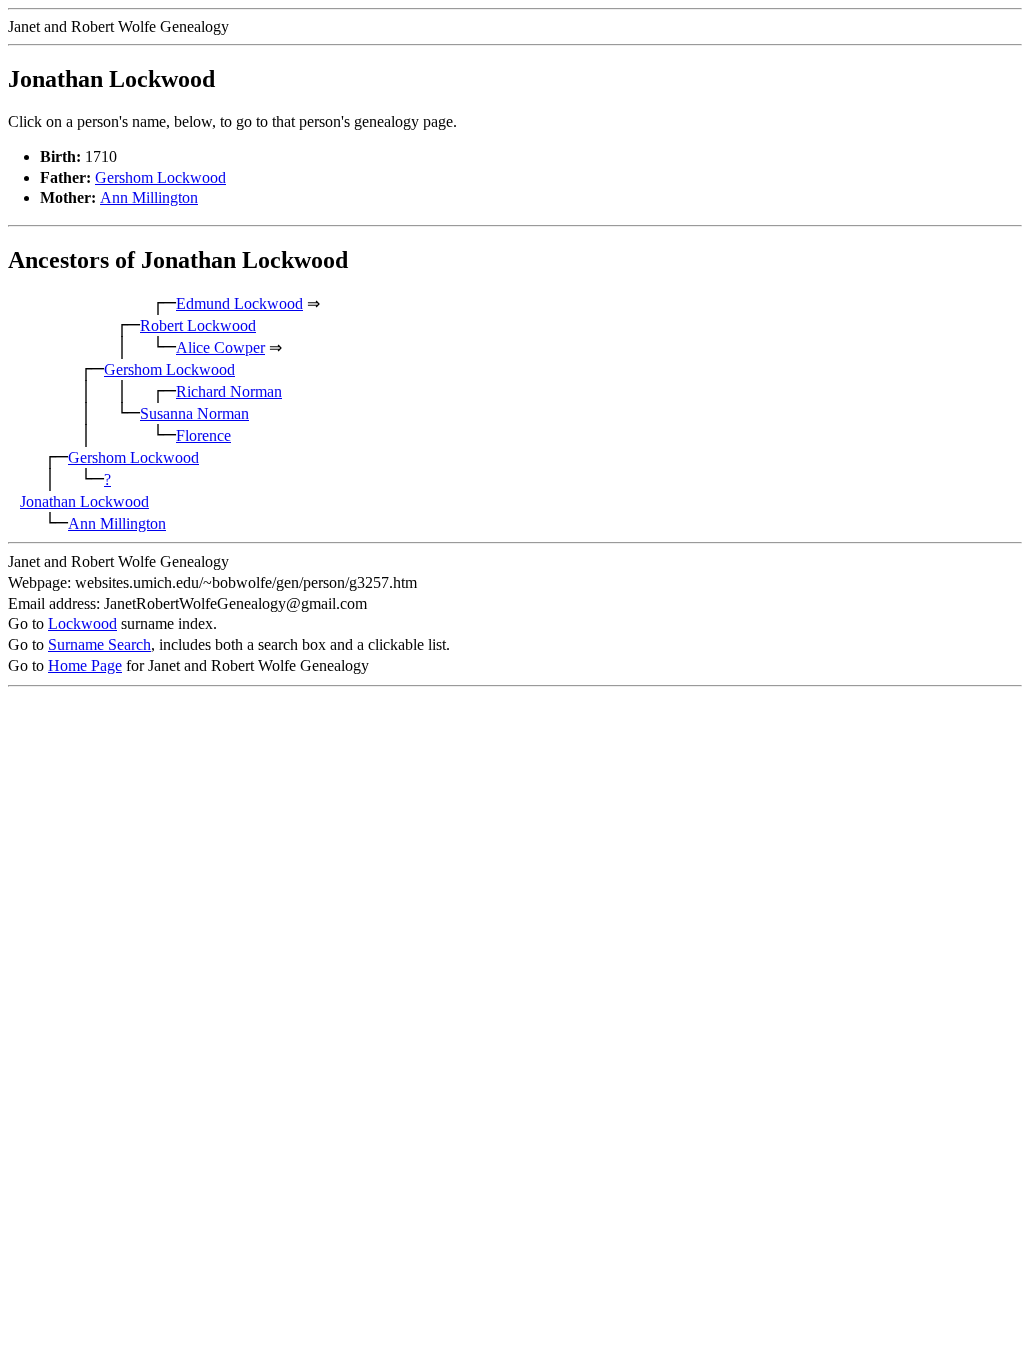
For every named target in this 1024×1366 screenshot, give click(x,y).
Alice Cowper (220, 347)
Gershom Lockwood (160, 177)
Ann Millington (149, 197)
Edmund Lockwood (239, 303)
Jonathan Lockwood (84, 501)
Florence (203, 435)
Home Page (85, 665)
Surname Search (99, 644)
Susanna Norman (194, 413)
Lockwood (82, 623)
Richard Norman (229, 391)
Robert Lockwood (198, 325)
